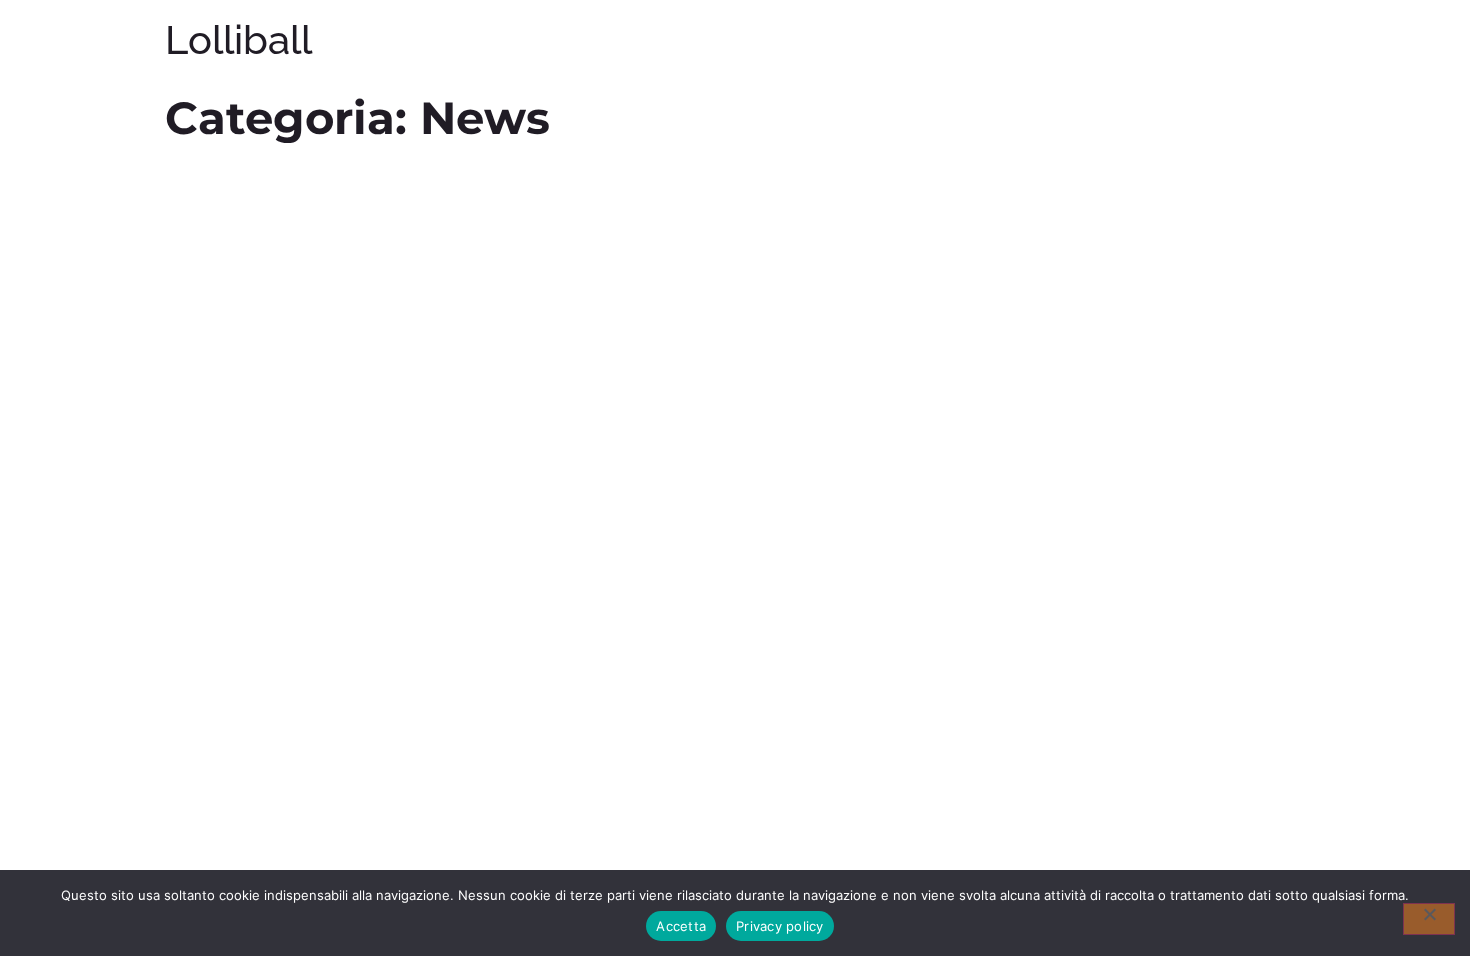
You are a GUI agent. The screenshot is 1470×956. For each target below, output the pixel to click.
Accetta (681, 926)
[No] (1429, 919)
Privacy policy (780, 926)
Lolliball (238, 39)
